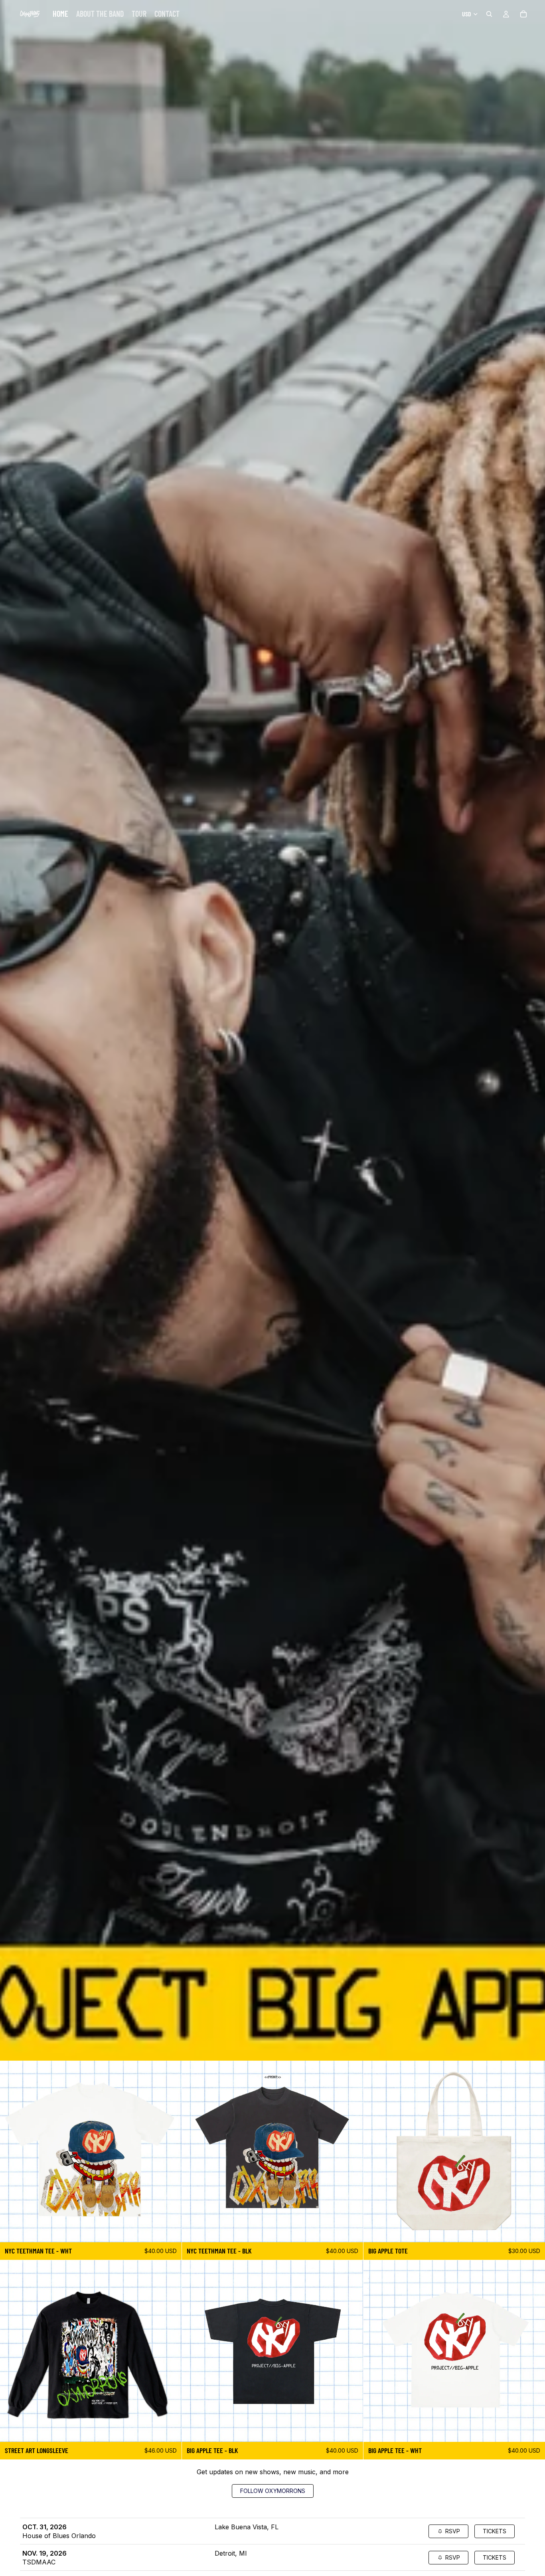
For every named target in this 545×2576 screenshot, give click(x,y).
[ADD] (533, 2230)
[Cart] (523, 14)
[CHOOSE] (169, 2230)
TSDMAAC (39, 2562)
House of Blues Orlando (59, 2536)
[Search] (489, 14)
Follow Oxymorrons (273, 2491)
